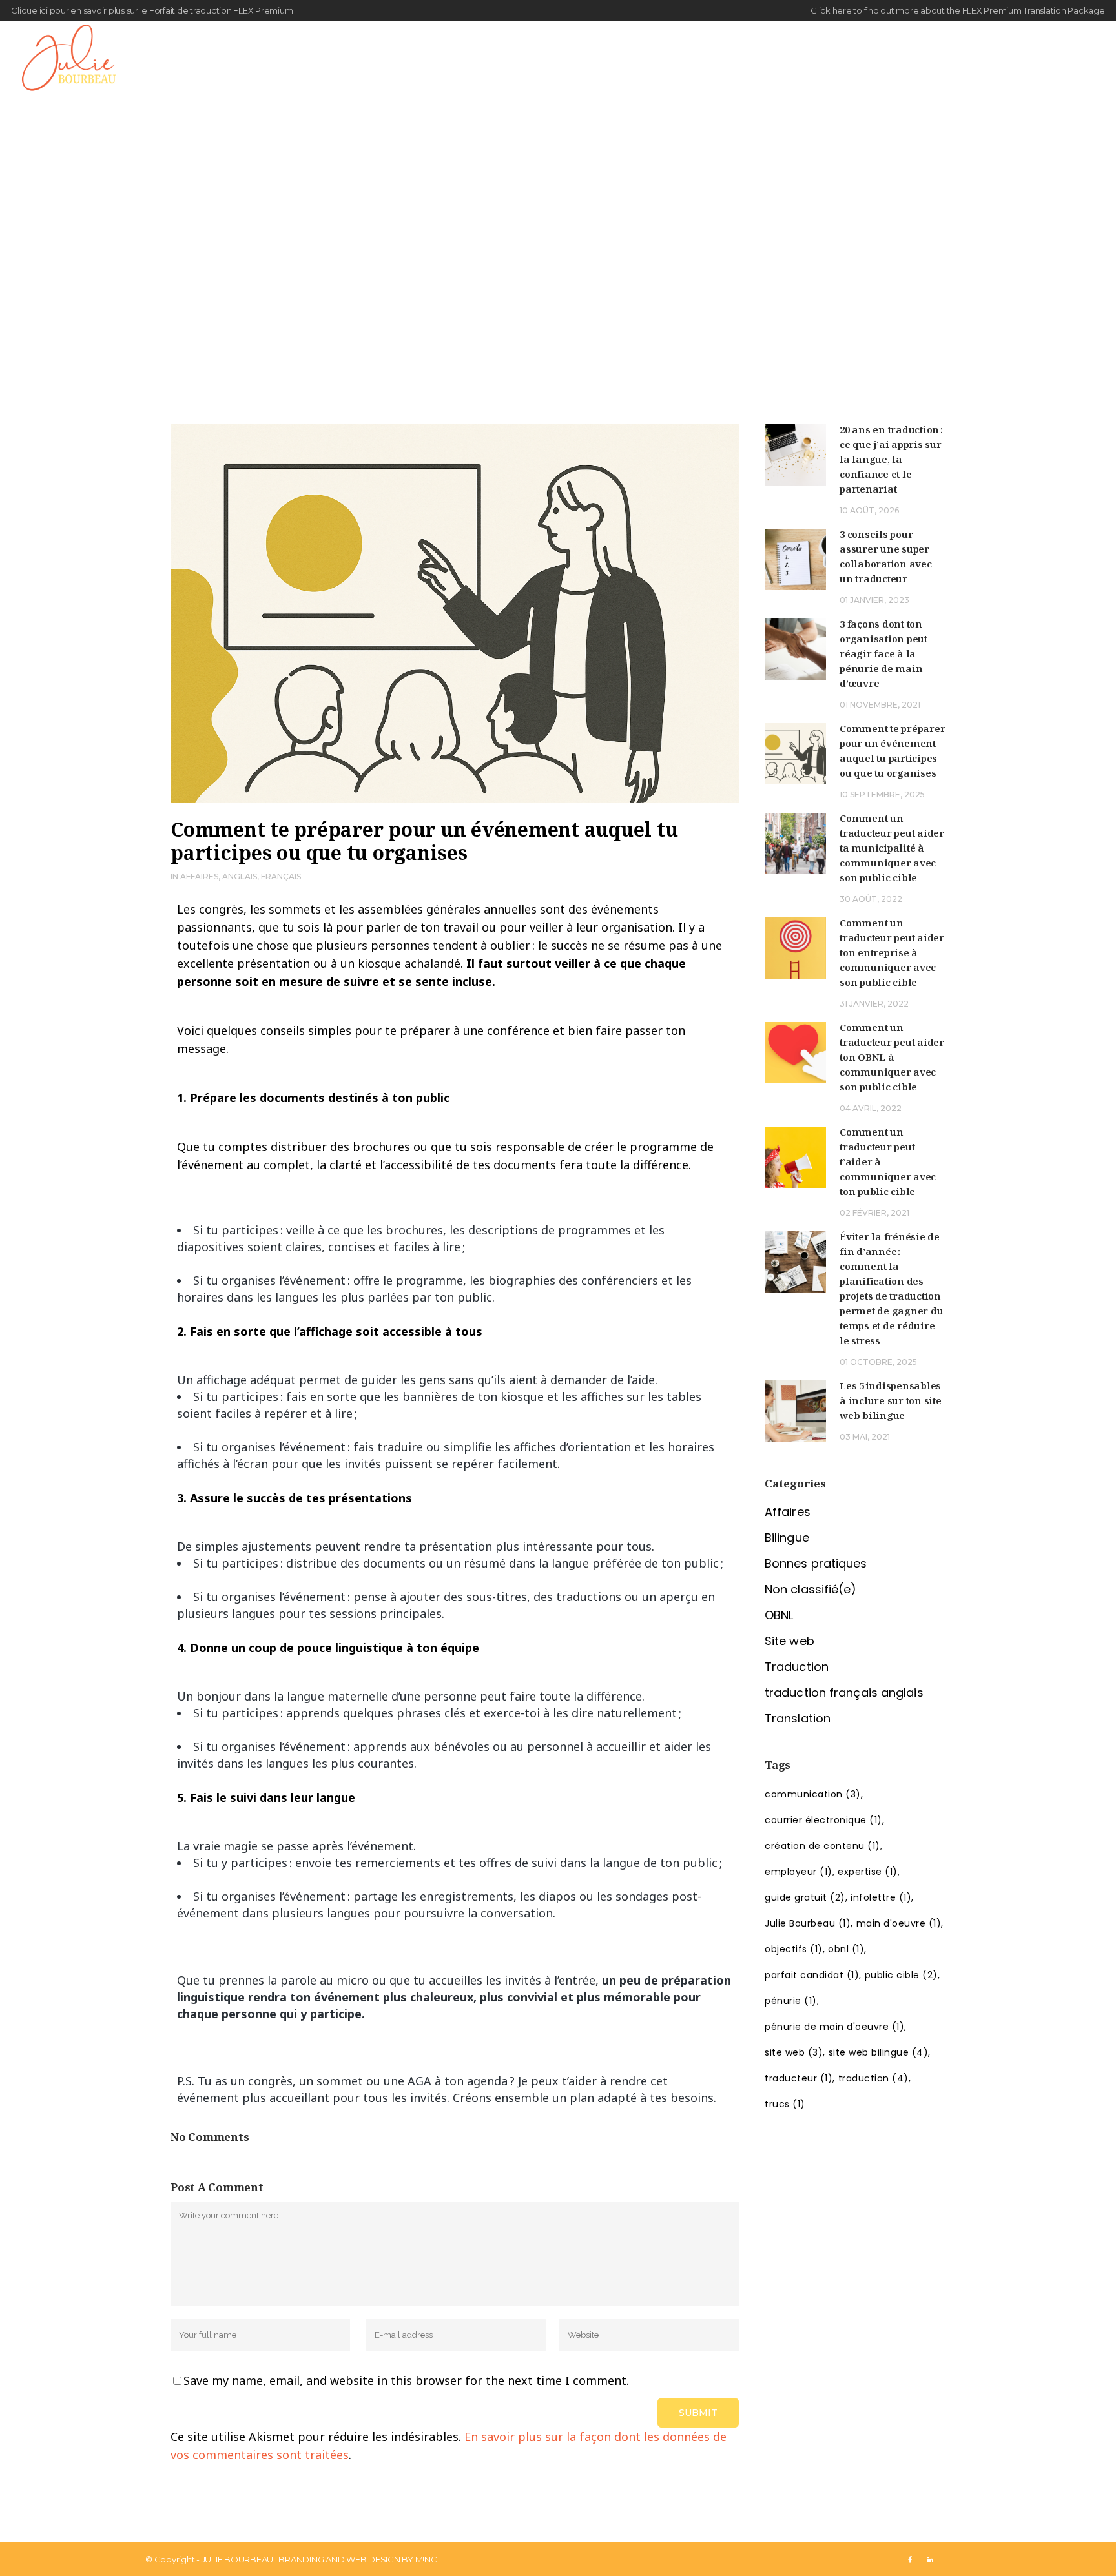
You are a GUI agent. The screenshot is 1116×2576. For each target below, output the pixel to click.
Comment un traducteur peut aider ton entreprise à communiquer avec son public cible (892, 952)
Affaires (199, 876)
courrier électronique (823, 1820)
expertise (868, 1872)
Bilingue (787, 1538)
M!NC (426, 2559)
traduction (873, 2078)
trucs (785, 2104)
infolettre (881, 1897)
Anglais (240, 876)
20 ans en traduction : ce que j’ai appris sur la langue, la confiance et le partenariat (891, 459)
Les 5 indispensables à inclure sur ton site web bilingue (891, 1400)
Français (281, 876)
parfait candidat (812, 1975)
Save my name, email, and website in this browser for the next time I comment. (406, 2380)
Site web (790, 1641)
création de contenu (822, 1846)
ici (44, 10)
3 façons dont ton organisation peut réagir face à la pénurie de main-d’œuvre (883, 653)
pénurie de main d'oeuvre (834, 2027)
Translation (798, 1718)
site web (794, 2052)
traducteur (799, 2078)
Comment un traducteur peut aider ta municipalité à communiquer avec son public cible (892, 848)
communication (813, 1794)
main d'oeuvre (899, 1923)
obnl (846, 1949)
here (842, 10)
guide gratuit (805, 1897)
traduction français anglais (844, 1692)
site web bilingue (879, 2052)
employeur (799, 1872)
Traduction (797, 1667)
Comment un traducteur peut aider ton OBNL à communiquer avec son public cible (892, 1057)
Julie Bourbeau (808, 1923)
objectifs (794, 1949)
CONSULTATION (1038, 62)
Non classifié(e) (811, 1589)
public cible (901, 1975)
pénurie (791, 2001)
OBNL (779, 1615)
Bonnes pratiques (816, 1563)
